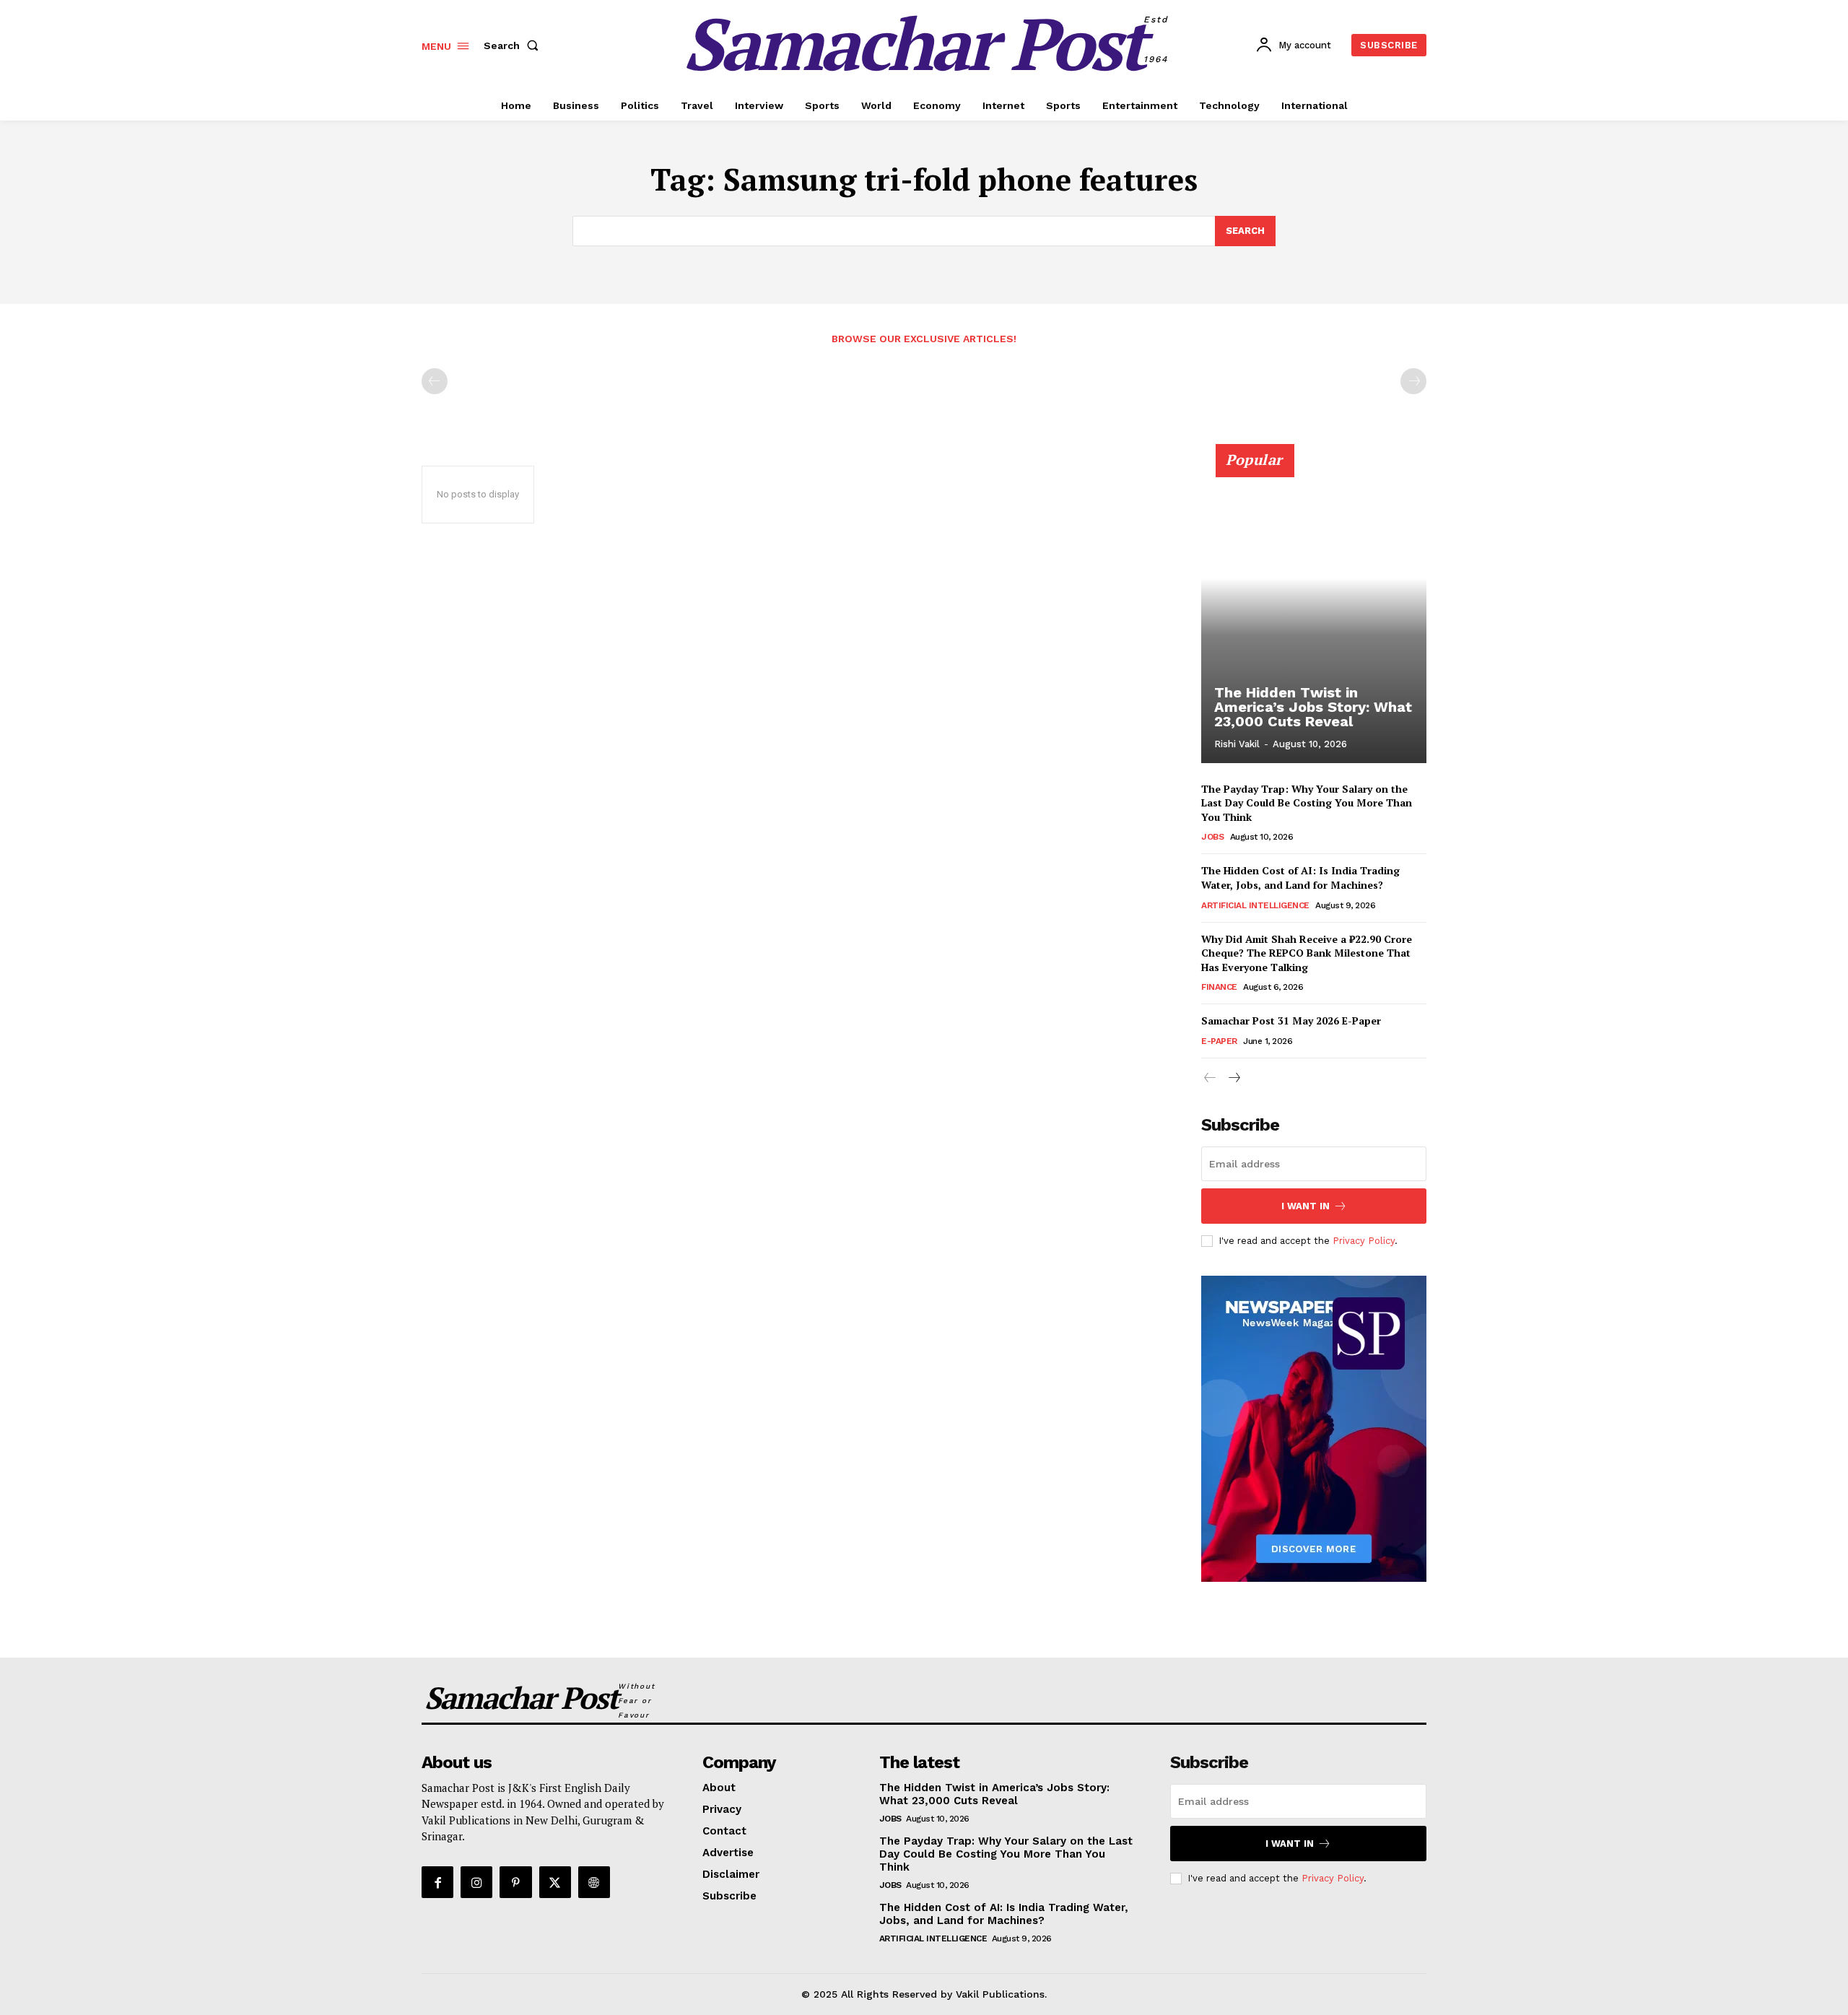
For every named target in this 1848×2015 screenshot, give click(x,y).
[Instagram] (476, 1882)
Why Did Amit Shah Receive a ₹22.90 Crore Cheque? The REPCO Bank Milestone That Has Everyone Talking (1307, 953)
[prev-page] (435, 381)
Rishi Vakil (1237, 744)
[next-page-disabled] (1413, 381)
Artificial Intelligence (1255, 905)
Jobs (1212, 837)
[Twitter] (555, 1882)
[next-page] (1233, 1078)
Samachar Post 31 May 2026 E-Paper (1291, 1020)
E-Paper (1219, 1041)
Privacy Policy (1364, 1241)
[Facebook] (437, 1882)
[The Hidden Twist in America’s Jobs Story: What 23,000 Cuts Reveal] (1314, 612)
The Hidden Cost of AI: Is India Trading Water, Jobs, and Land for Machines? (1300, 878)
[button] (514, 45)
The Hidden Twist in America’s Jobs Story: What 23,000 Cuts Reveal (1313, 707)
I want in (1306, 1206)
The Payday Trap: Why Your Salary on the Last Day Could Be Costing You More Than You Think (1307, 803)
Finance (1219, 987)
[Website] (594, 1882)
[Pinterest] (515, 1882)
